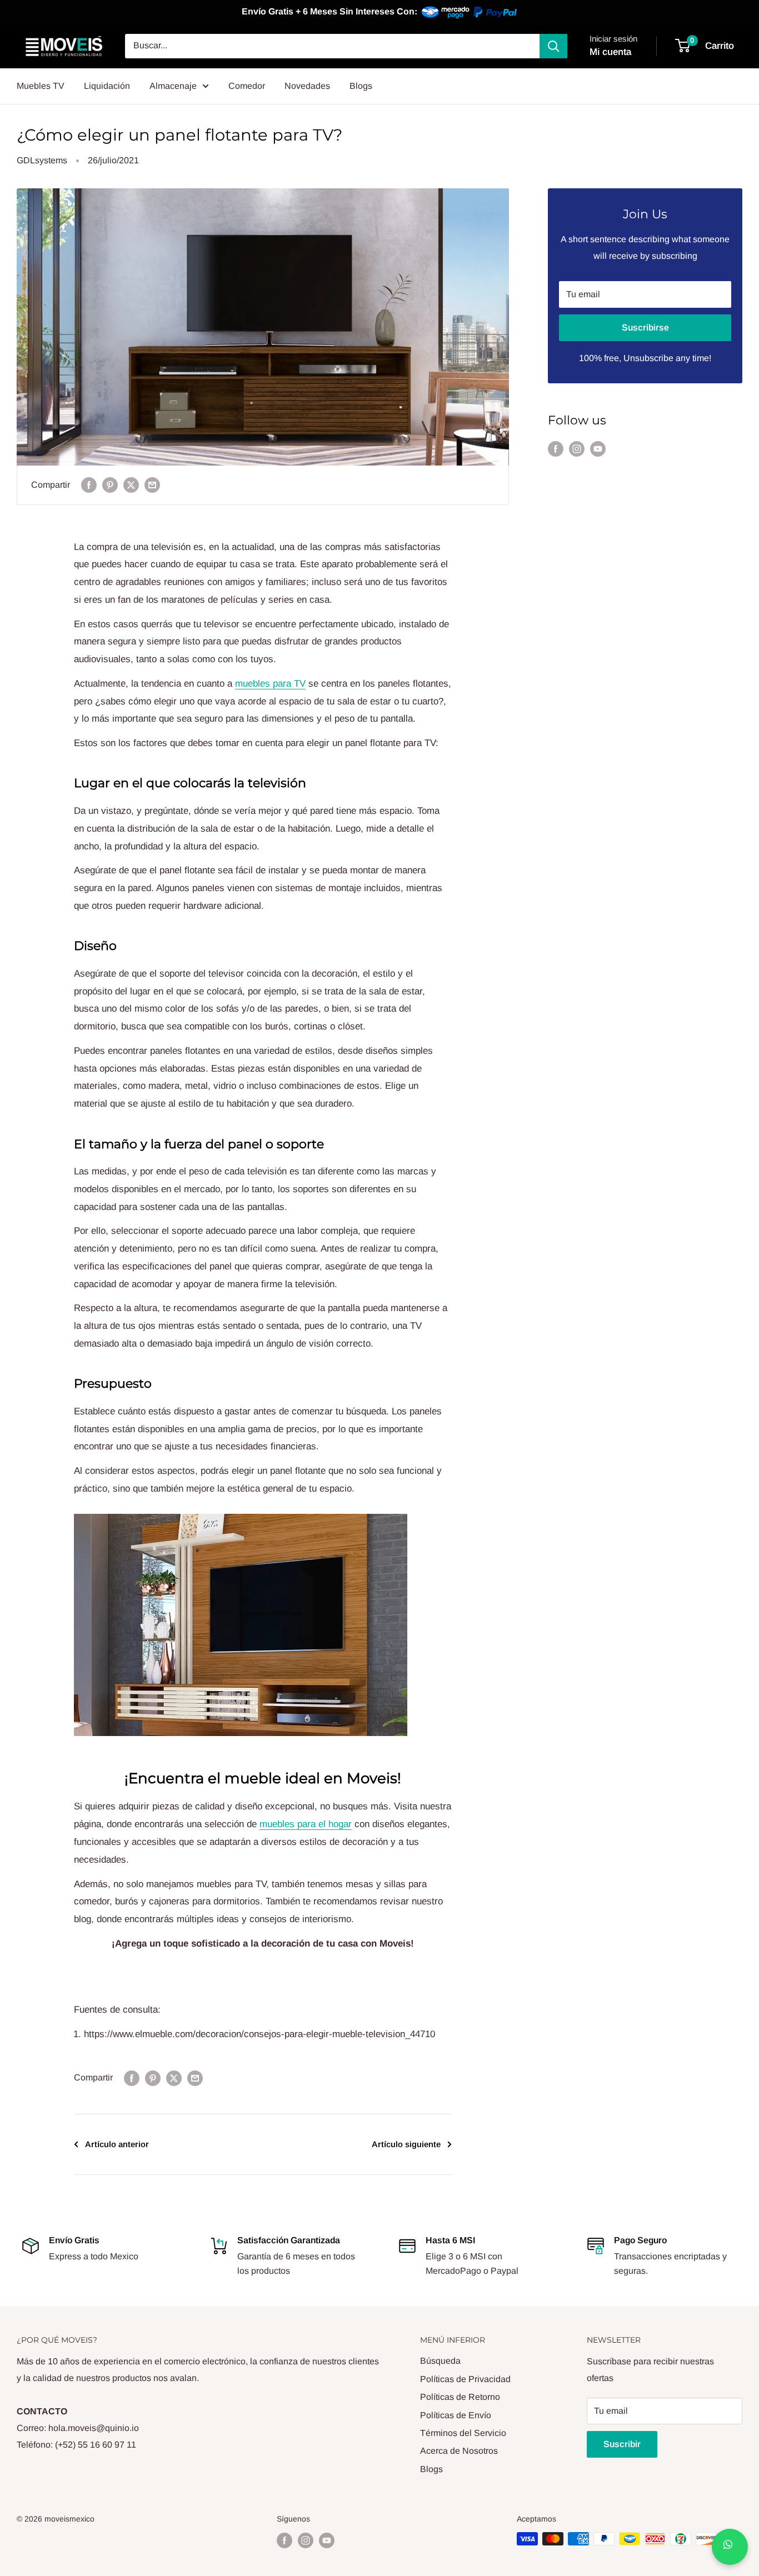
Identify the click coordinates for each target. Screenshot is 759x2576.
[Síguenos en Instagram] (577, 449)
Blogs (361, 86)
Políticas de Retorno (460, 2397)
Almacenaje (173, 86)
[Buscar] (553, 46)
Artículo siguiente (406, 2144)
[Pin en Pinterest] (110, 485)
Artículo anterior (117, 2144)
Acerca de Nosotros (459, 2451)
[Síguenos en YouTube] (598, 449)
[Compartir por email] (152, 485)
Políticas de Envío (456, 2415)
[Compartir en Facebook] (89, 485)
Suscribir (622, 2444)
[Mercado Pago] (470, 12)
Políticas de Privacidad (465, 2379)
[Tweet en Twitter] (131, 485)
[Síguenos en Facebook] (556, 449)
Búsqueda (440, 2361)
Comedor (247, 86)
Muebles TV (41, 86)
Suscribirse (645, 327)
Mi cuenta (610, 52)
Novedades (307, 86)
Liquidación (107, 86)
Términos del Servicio (463, 2433)
